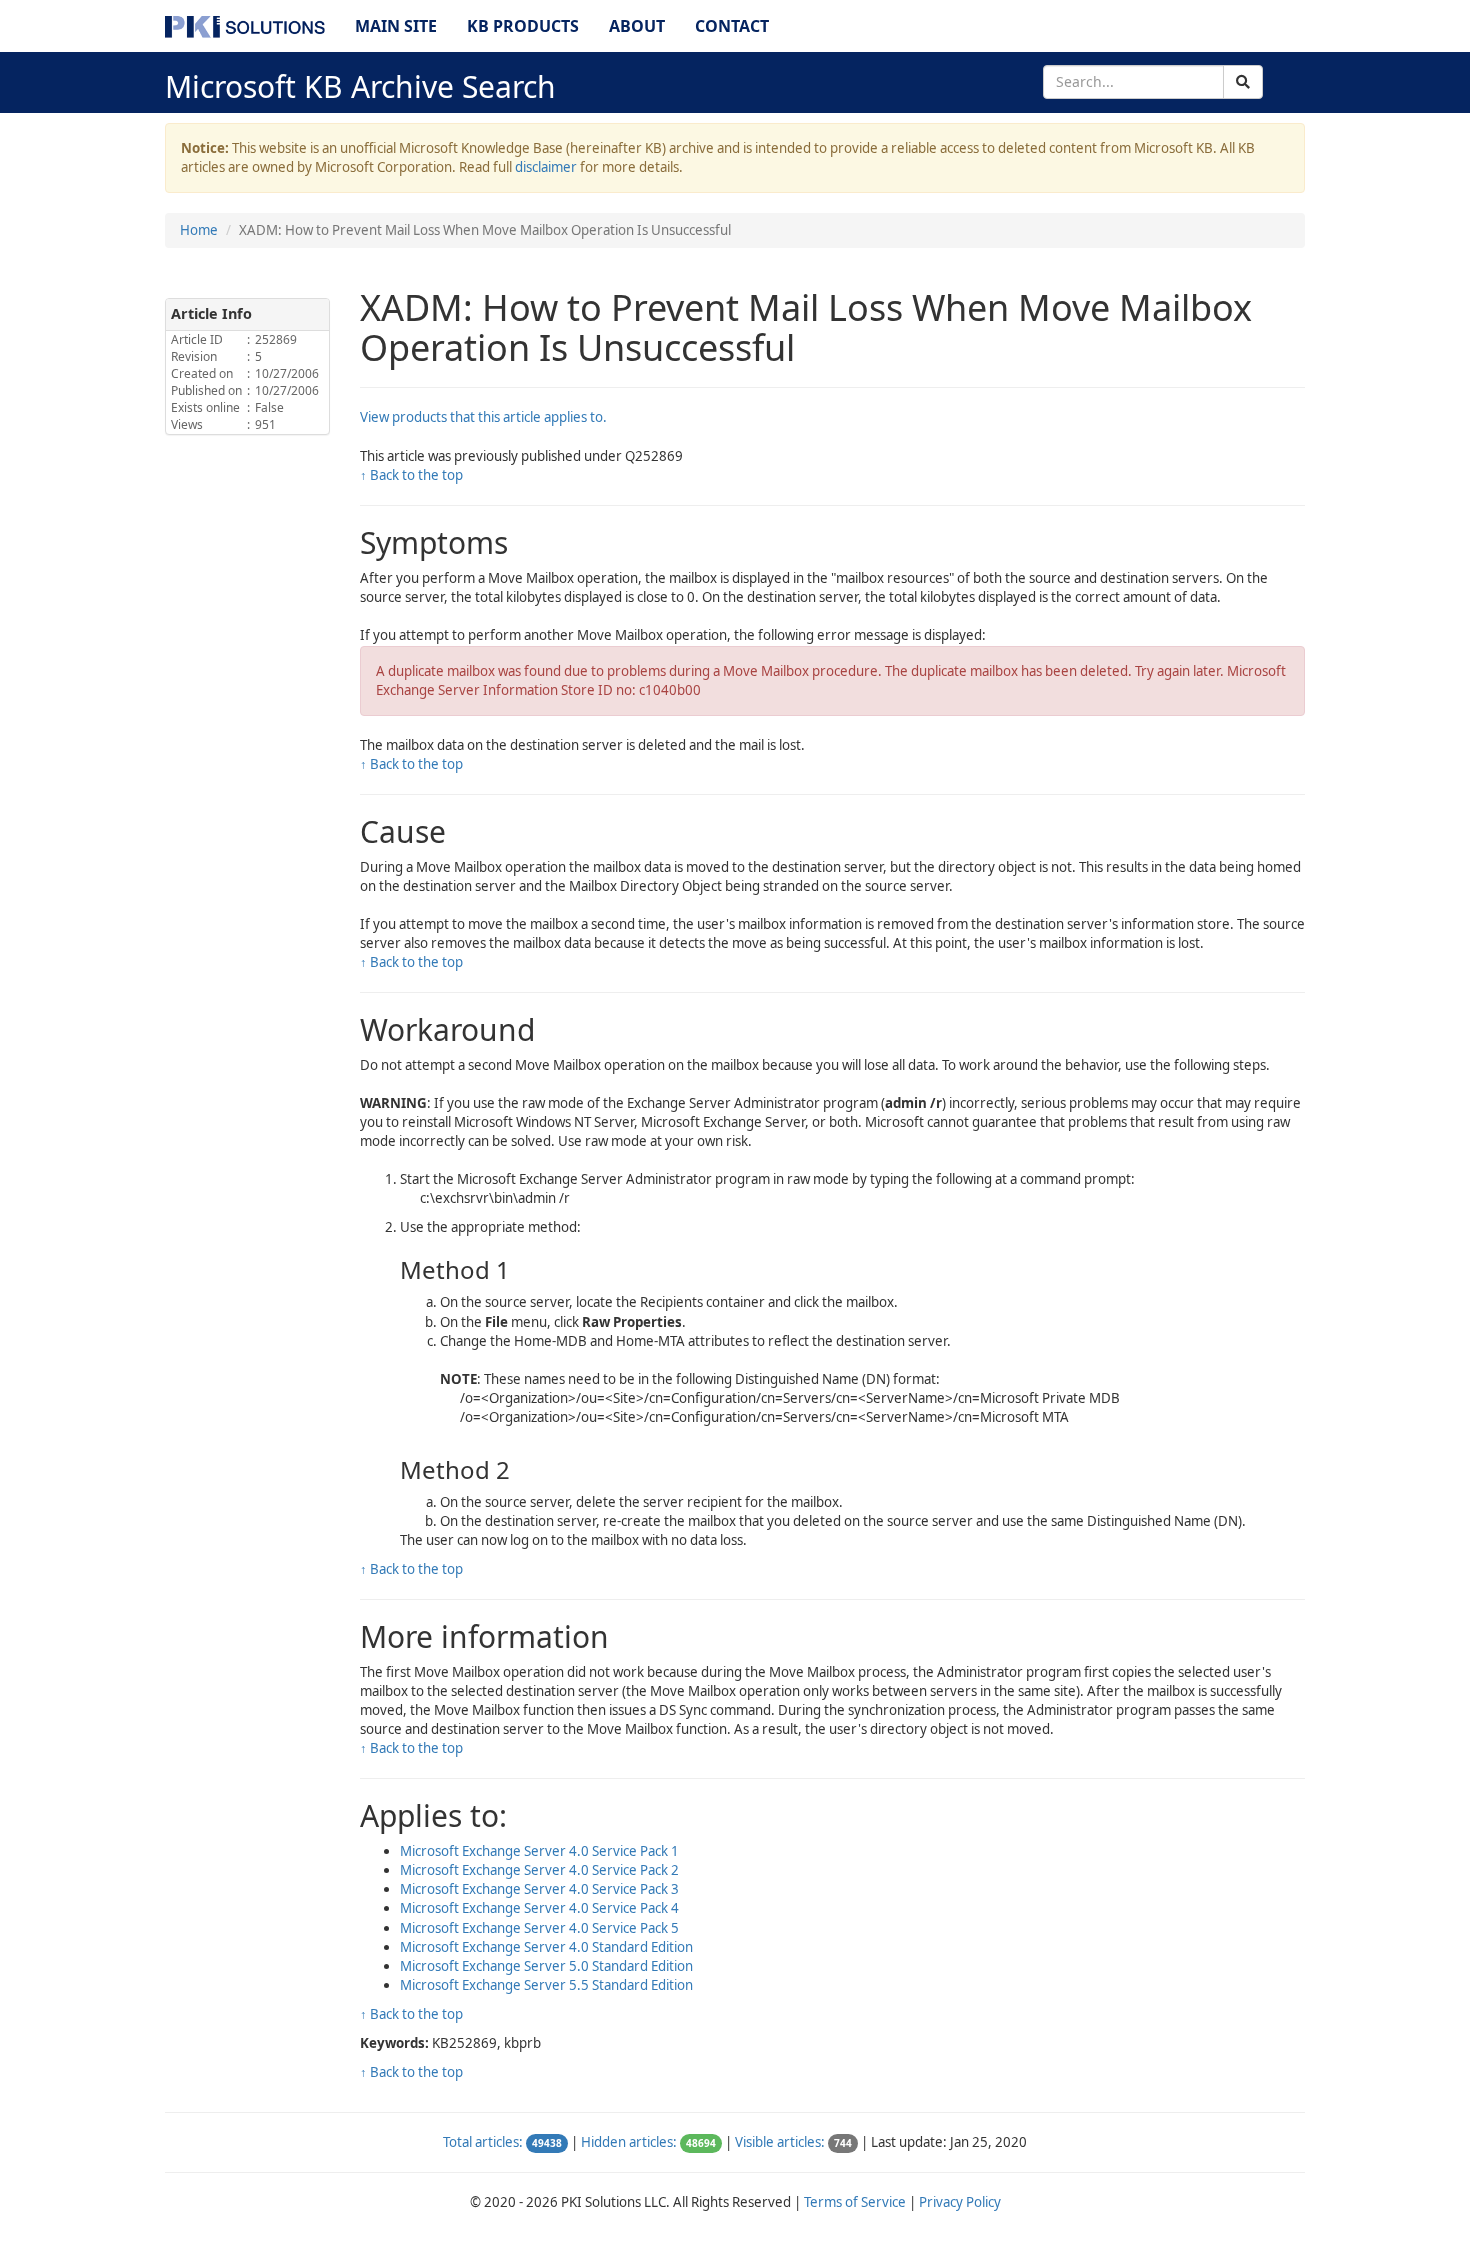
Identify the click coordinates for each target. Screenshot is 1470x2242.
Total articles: (483, 2142)
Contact (732, 26)
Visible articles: (780, 2142)
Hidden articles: (629, 2142)
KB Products (523, 26)
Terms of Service (855, 2202)
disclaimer (546, 167)
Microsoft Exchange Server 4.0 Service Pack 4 (539, 1908)
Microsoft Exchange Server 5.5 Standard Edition (546, 1985)
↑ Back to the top (411, 475)
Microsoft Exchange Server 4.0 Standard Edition (546, 1947)
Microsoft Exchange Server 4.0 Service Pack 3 (539, 1889)
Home (199, 230)
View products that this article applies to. (483, 417)
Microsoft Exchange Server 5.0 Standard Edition (546, 1966)
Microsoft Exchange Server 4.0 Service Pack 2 (539, 1870)
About (637, 26)
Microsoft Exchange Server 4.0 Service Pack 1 (539, 1851)
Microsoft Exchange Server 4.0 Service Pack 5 (539, 1928)
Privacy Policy (960, 2202)
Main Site (396, 26)
